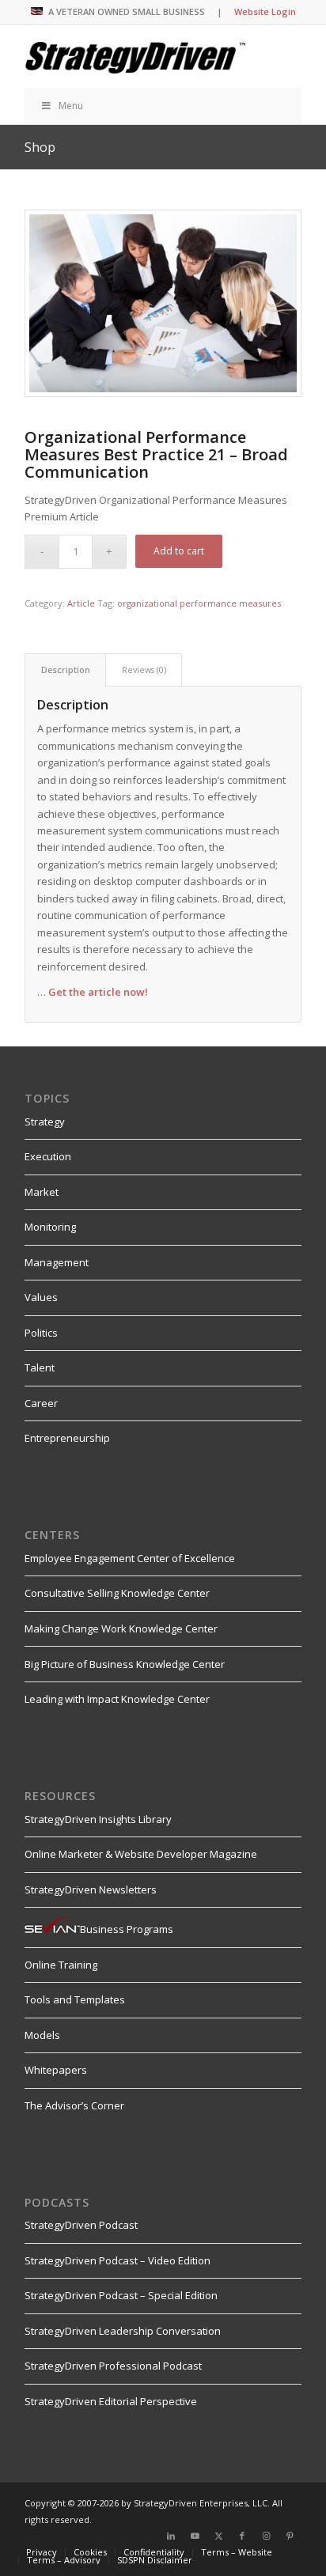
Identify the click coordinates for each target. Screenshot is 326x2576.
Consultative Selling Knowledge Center (117, 1593)
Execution (48, 1156)
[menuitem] (42, 2552)
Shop (40, 147)
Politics (41, 1333)
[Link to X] (218, 2536)
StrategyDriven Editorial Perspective (111, 2401)
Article (81, 603)
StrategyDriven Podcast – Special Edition (121, 2295)
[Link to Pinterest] (290, 2536)
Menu (71, 106)
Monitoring (50, 1227)
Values (41, 1297)
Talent (40, 1367)
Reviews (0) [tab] (144, 670)
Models (42, 2035)
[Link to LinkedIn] (171, 2536)
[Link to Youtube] (195, 2536)
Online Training (61, 1965)
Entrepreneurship (67, 1438)
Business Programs (127, 1929)
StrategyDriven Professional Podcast (113, 2366)
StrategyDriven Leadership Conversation (123, 2331)
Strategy (45, 1122)
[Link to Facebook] (242, 2536)
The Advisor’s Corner (74, 2105)
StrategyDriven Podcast (81, 2225)
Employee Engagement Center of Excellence (130, 1558)
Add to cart (179, 551)
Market (42, 1192)
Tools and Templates (75, 1999)
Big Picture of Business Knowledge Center (125, 1664)
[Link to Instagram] (266, 2536)
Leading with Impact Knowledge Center (117, 1699)
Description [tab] (66, 670)
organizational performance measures (199, 603)
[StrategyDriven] (135, 56)
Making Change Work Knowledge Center (121, 1628)
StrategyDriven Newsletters (91, 1889)
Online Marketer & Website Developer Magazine (141, 1854)
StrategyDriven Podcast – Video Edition (118, 2260)
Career (41, 1403)
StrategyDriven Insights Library (98, 1819)
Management (57, 1262)
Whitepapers (56, 2070)
